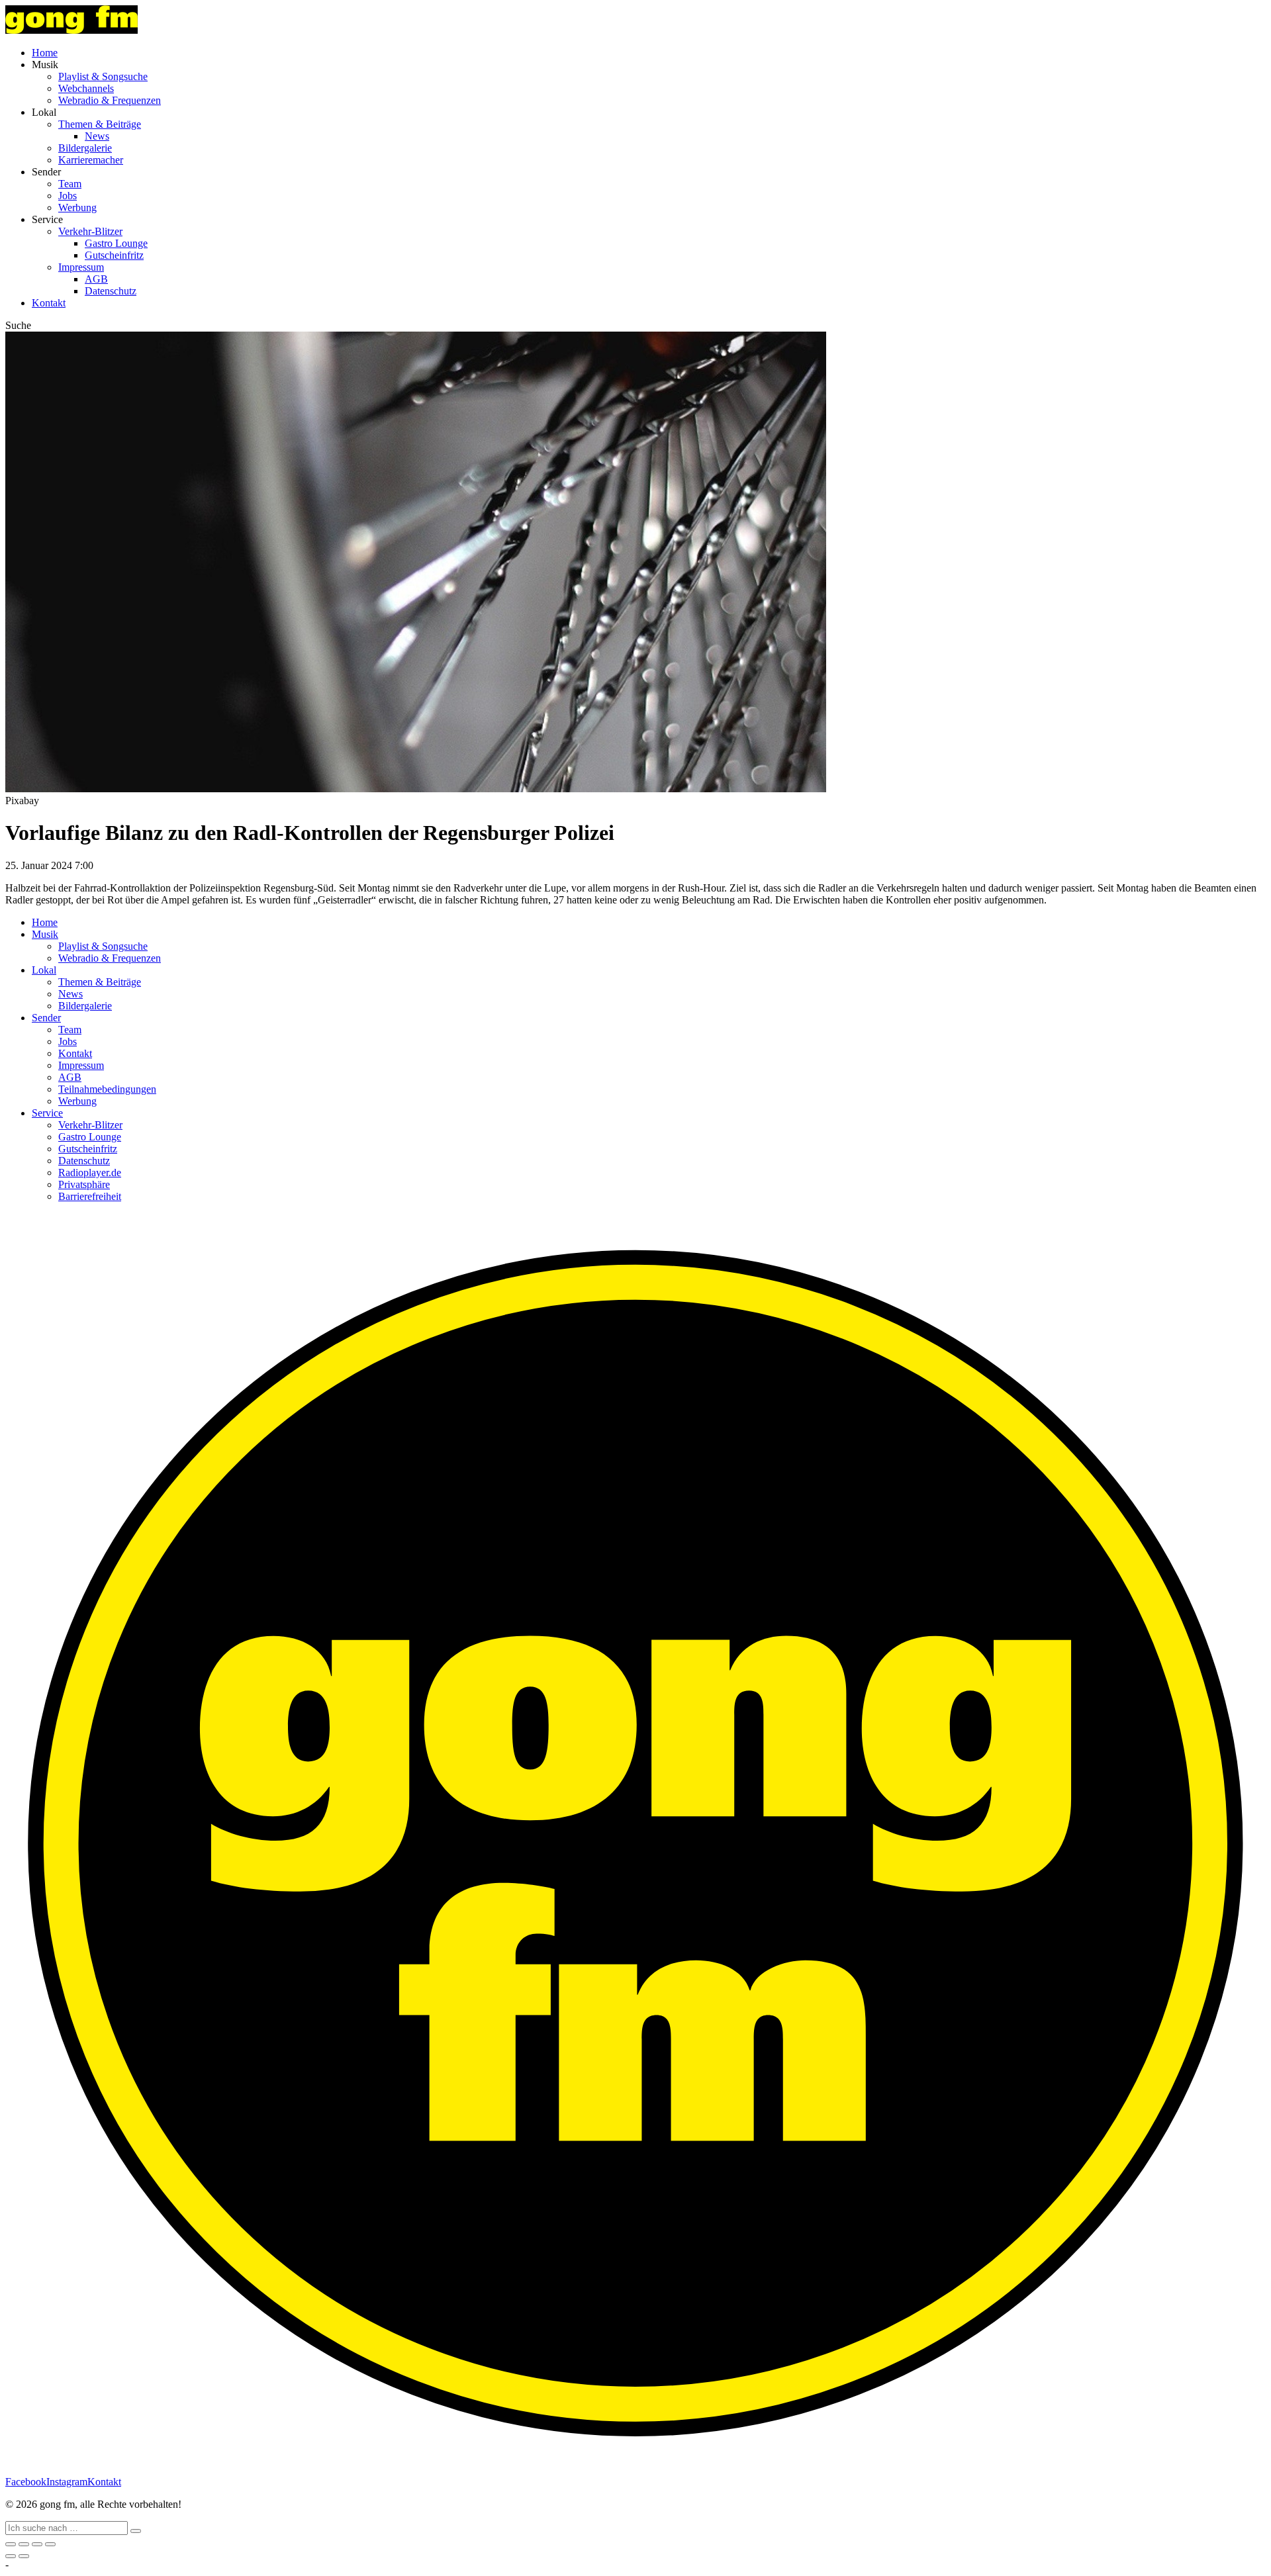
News (97, 136)
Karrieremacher (91, 160)
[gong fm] (71, 30)
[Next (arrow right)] (24, 2556)
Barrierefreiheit (90, 1196)
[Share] (24, 2544)
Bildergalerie (85, 148)
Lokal (44, 970)
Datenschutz (111, 291)
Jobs (68, 196)
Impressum (81, 267)
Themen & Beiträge (100, 124)
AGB (96, 279)
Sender (46, 1018)
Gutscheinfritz (114, 255)
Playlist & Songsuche (103, 76)
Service (47, 1113)
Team (70, 184)
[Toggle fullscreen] (37, 2544)
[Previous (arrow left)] (11, 2556)
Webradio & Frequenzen (110, 100)
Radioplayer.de (90, 1173)
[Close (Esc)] (11, 2544)
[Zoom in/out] (50, 2544)
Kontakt (49, 303)
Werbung (77, 207)
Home (45, 53)
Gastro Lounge (116, 243)
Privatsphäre (84, 1184)
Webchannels (86, 88)
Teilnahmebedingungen (107, 1089)
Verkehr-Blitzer (90, 231)
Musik (45, 934)
